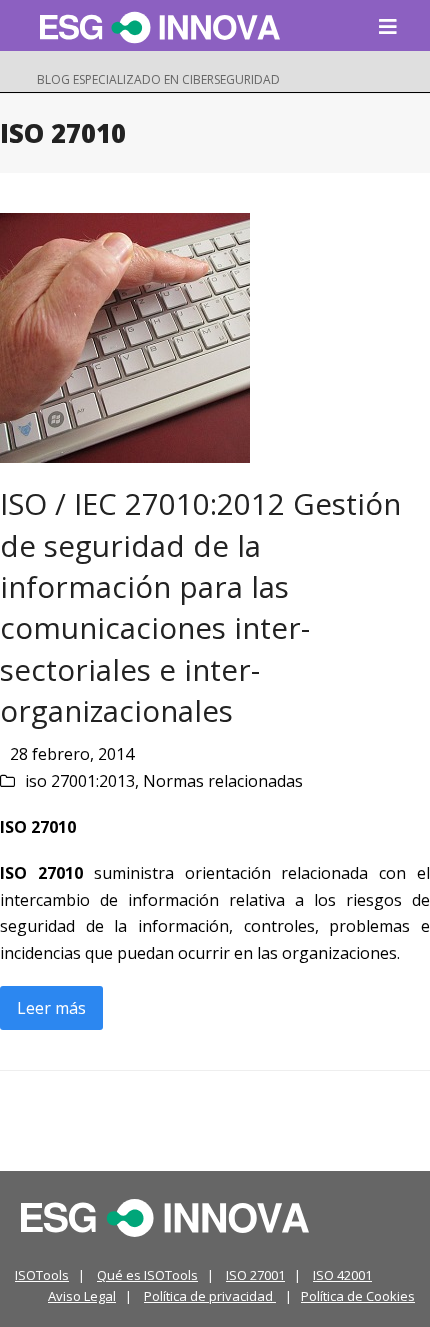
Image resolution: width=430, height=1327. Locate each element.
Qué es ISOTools (147, 1275)
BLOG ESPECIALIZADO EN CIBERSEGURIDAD (158, 79)
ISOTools (42, 1275)
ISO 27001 (255, 1275)
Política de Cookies (358, 1296)
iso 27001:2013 (80, 781)
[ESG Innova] (165, 1216)
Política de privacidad (210, 1296)
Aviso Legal (82, 1296)
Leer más (51, 1008)
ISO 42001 (342, 1275)
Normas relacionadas (223, 781)
